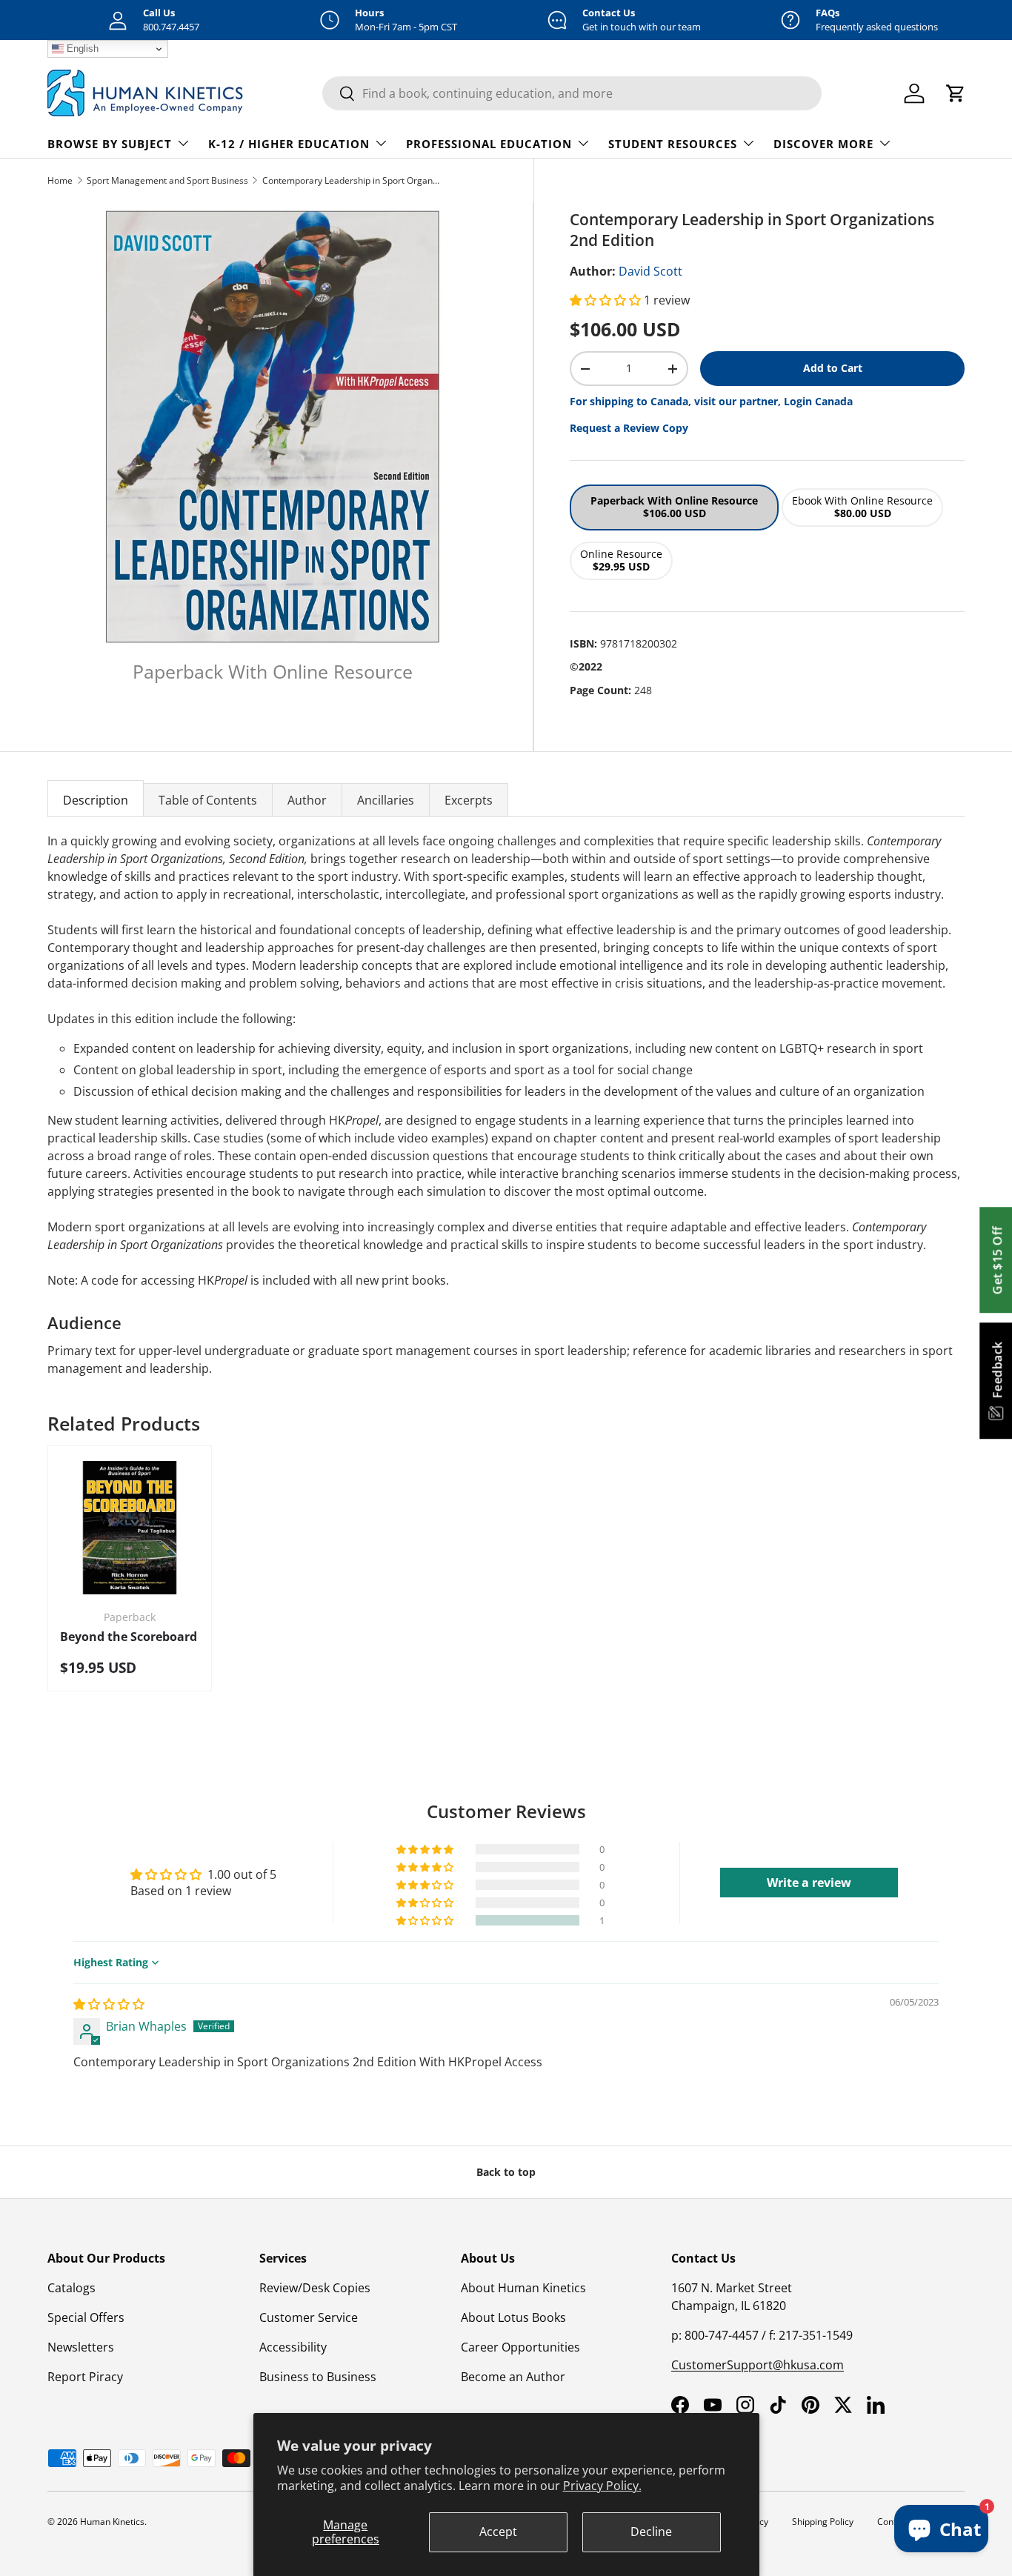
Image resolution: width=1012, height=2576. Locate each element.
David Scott (650, 271)
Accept (498, 2532)
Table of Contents (208, 800)
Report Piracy (85, 2377)
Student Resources (673, 144)
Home (60, 180)
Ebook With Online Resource (862, 507)
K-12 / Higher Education (289, 144)
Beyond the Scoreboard (129, 1637)
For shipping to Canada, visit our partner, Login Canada (711, 401)
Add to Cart (833, 368)
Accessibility (293, 2347)
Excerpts (469, 800)
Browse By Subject (110, 144)
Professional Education (489, 144)
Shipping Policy (823, 2522)
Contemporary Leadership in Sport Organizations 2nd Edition (351, 180)
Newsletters (81, 2347)
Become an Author (513, 2377)
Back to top (506, 2172)
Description (96, 800)
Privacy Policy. (602, 2486)
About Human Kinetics (523, 2288)
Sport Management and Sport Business (167, 180)
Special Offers (86, 2317)
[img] (109, 2004)
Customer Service (309, 2317)
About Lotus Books (513, 2317)
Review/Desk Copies (315, 2288)
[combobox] (572, 93)
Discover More (823, 144)
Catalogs (71, 2288)
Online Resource (621, 560)
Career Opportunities (520, 2347)
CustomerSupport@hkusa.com (758, 2365)
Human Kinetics (112, 2522)
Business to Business (318, 2377)
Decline (651, 2532)
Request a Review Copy (629, 428)
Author (307, 800)
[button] (607, 300)
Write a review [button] (809, 1883)
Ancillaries (386, 800)
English (81, 49)
